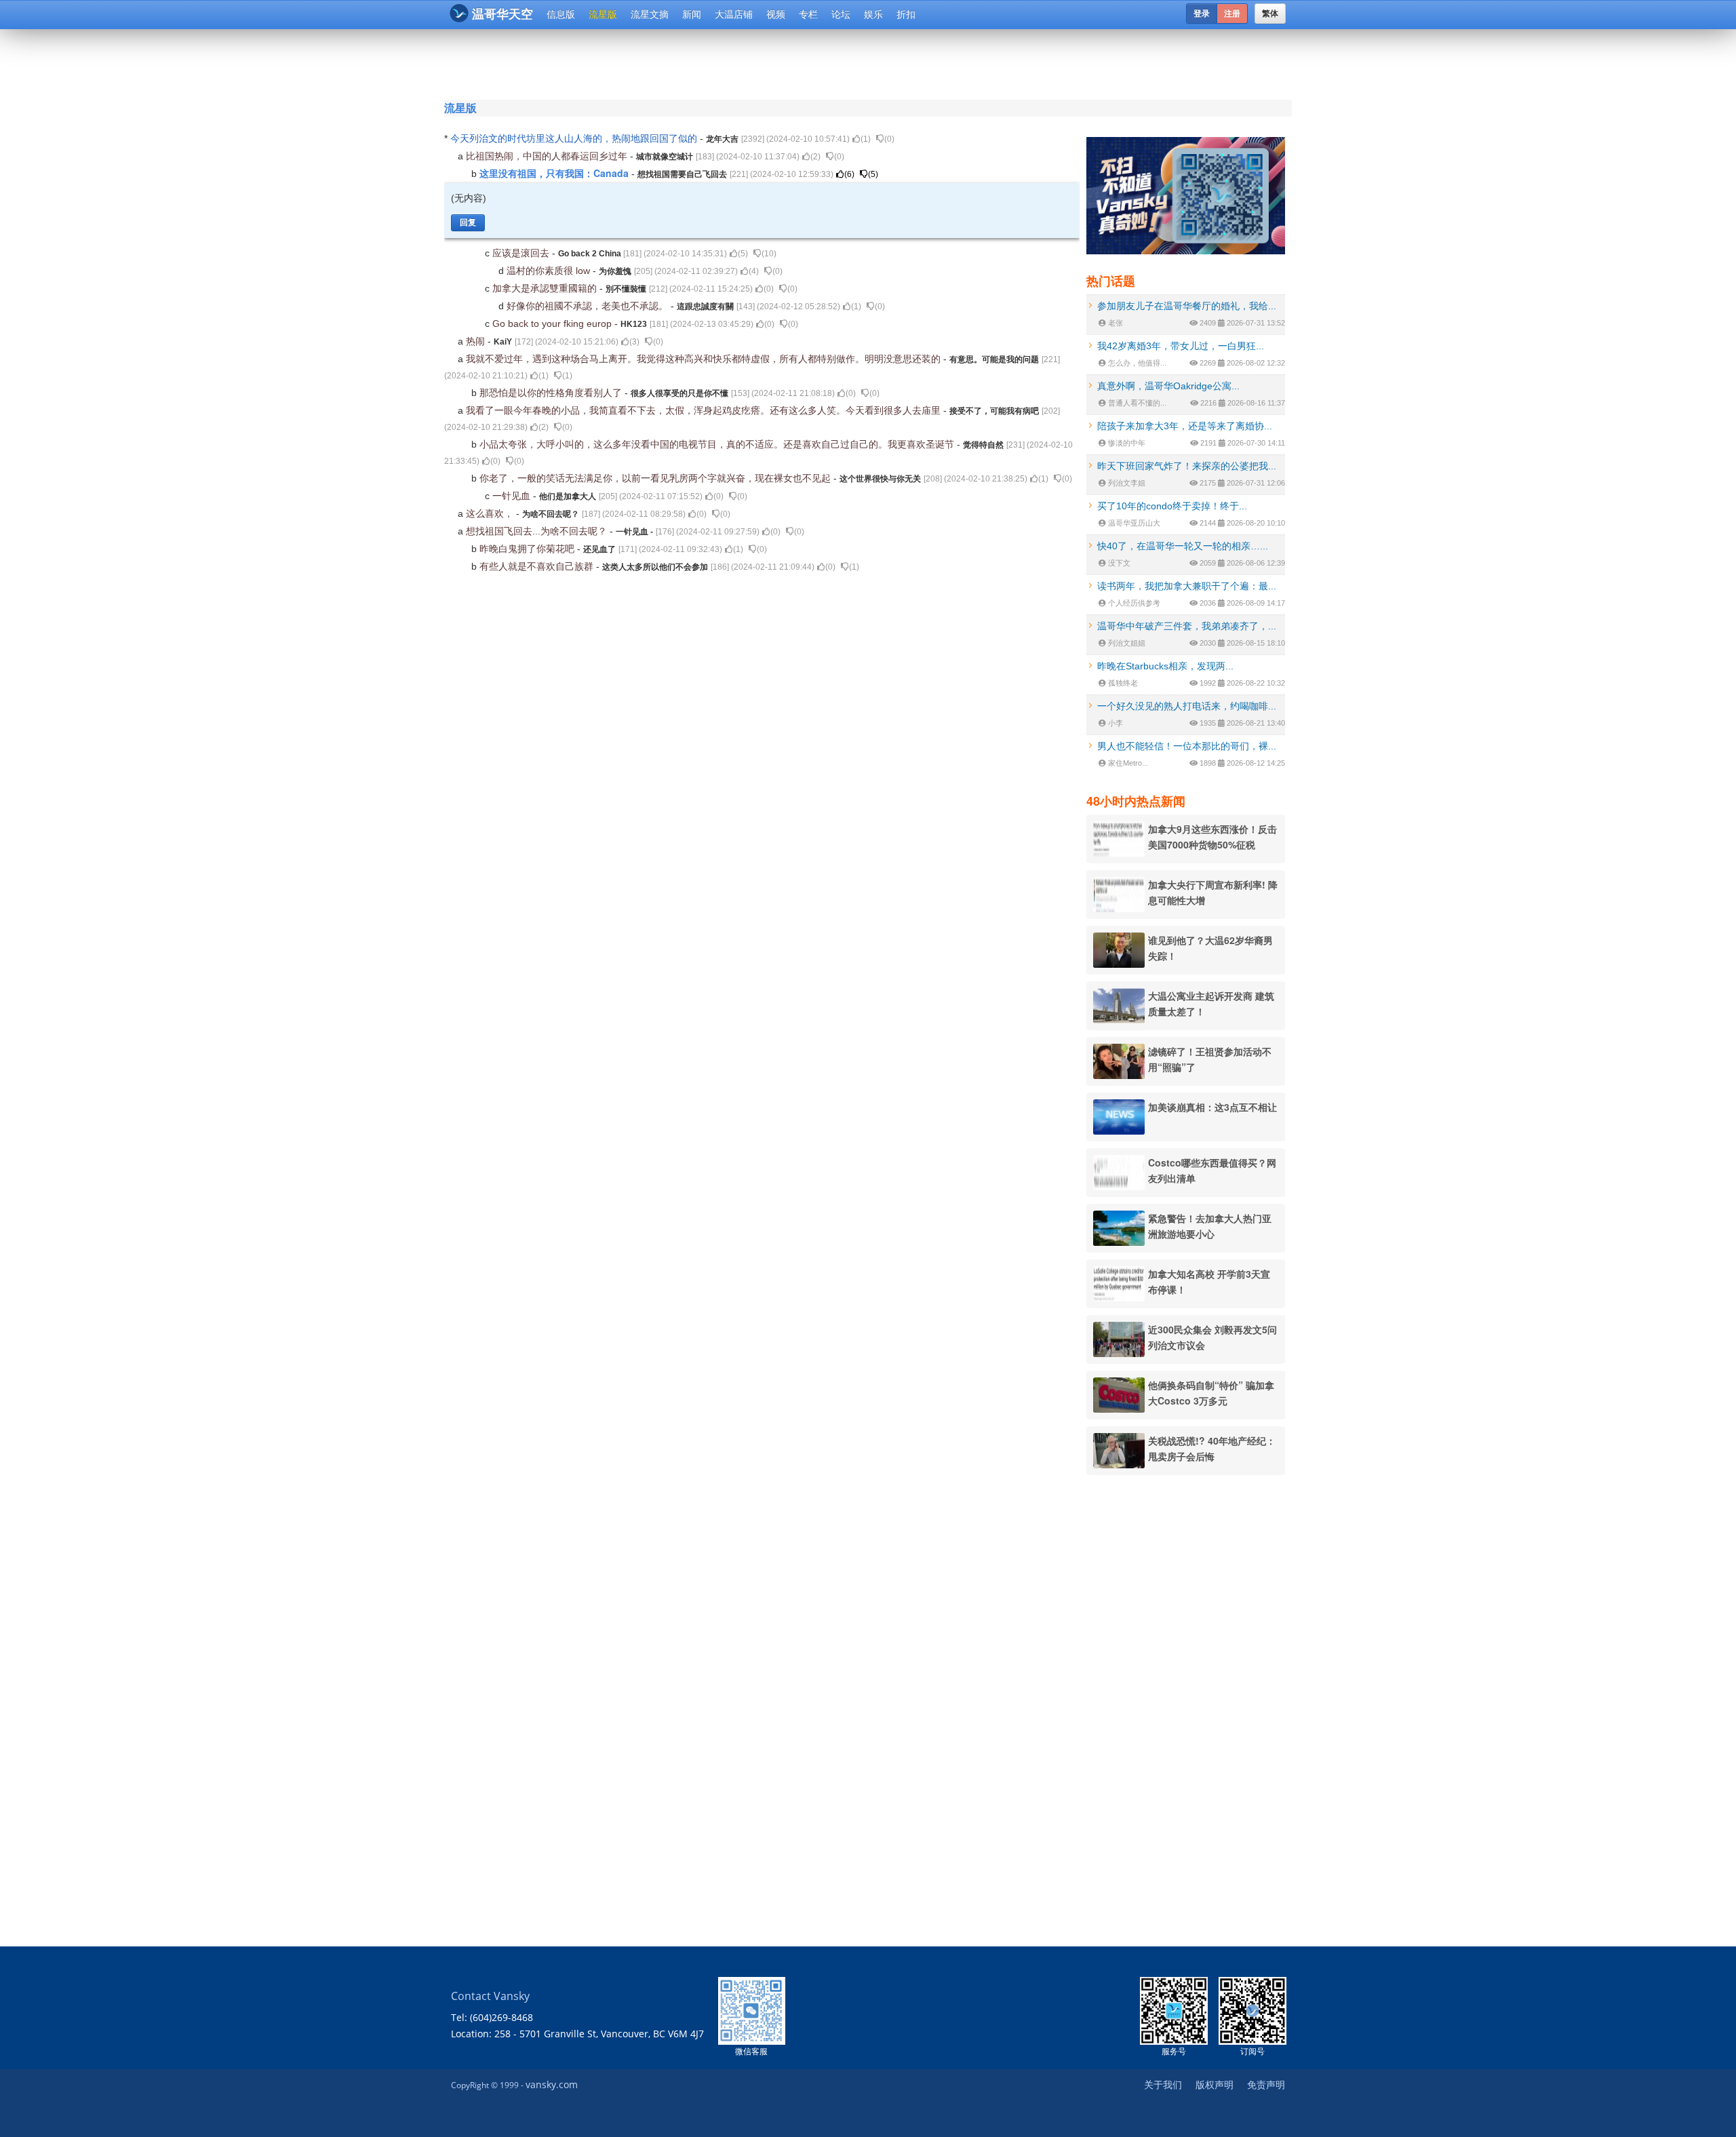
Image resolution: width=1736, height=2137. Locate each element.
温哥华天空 (502, 14)
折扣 (906, 14)
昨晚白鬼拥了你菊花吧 (528, 549)
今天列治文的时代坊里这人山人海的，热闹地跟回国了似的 (575, 138)
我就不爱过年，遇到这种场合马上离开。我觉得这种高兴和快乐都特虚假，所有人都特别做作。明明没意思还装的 (705, 359)
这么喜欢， (491, 513)
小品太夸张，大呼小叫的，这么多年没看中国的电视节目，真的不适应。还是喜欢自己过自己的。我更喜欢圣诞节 (718, 444)
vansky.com (552, 2084)
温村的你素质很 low (550, 271)
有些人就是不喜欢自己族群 (538, 566)
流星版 (603, 14)
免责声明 (1266, 2084)
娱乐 (873, 14)
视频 (776, 14)
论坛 (841, 14)
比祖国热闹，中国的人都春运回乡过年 (548, 156)
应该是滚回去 (522, 253)
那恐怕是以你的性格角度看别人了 (552, 393)
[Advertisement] (786, 62)
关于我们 (1163, 2084)
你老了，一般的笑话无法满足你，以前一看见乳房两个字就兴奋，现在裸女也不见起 (656, 478)
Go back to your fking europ (553, 324)
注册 (1232, 14)
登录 (1202, 14)
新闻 (692, 14)
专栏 (808, 14)
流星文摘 (650, 14)
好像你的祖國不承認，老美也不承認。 (589, 306)
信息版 (561, 14)
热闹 (477, 341)
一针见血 (513, 496)
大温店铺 (734, 14)
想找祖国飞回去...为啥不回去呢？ (538, 531)
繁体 (1270, 14)
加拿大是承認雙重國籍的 (546, 288)
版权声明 (1215, 2084)
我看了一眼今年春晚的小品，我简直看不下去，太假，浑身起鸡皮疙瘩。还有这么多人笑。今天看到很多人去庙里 (705, 410)
